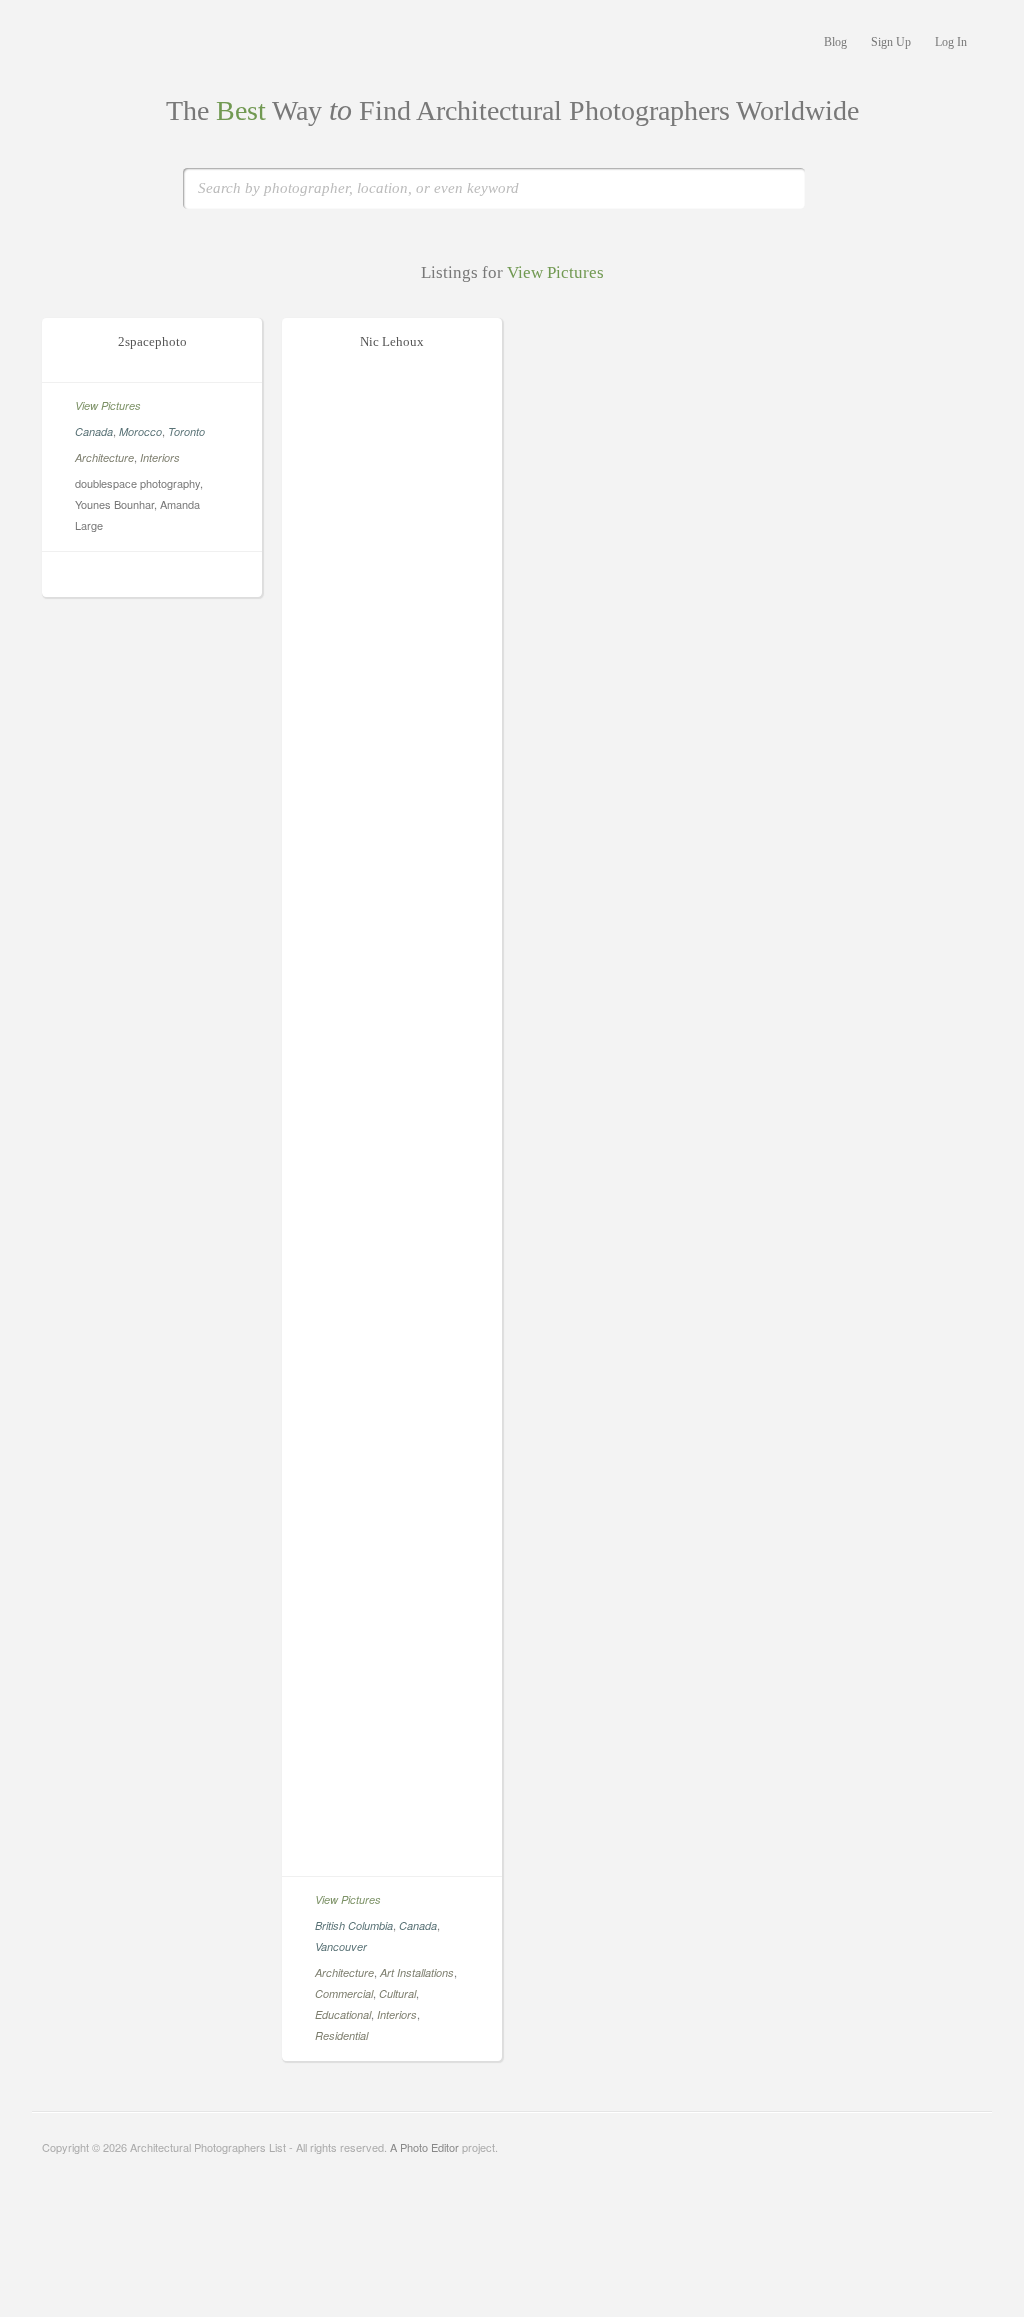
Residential (341, 2035)
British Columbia (354, 1925)
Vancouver (341, 1946)
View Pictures (108, 405)
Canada (94, 431)
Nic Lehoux (392, 341)
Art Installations (417, 1972)
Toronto (186, 431)
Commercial (344, 1993)
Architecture (104, 457)
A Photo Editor (424, 2147)
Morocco (140, 431)
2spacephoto (152, 341)
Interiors (160, 457)
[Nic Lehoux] (392, 1855)
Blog (835, 42)
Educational (343, 2014)
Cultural (397, 1993)
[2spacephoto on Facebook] (140, 577)
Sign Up (891, 42)
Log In (951, 42)
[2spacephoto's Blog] (164, 577)
